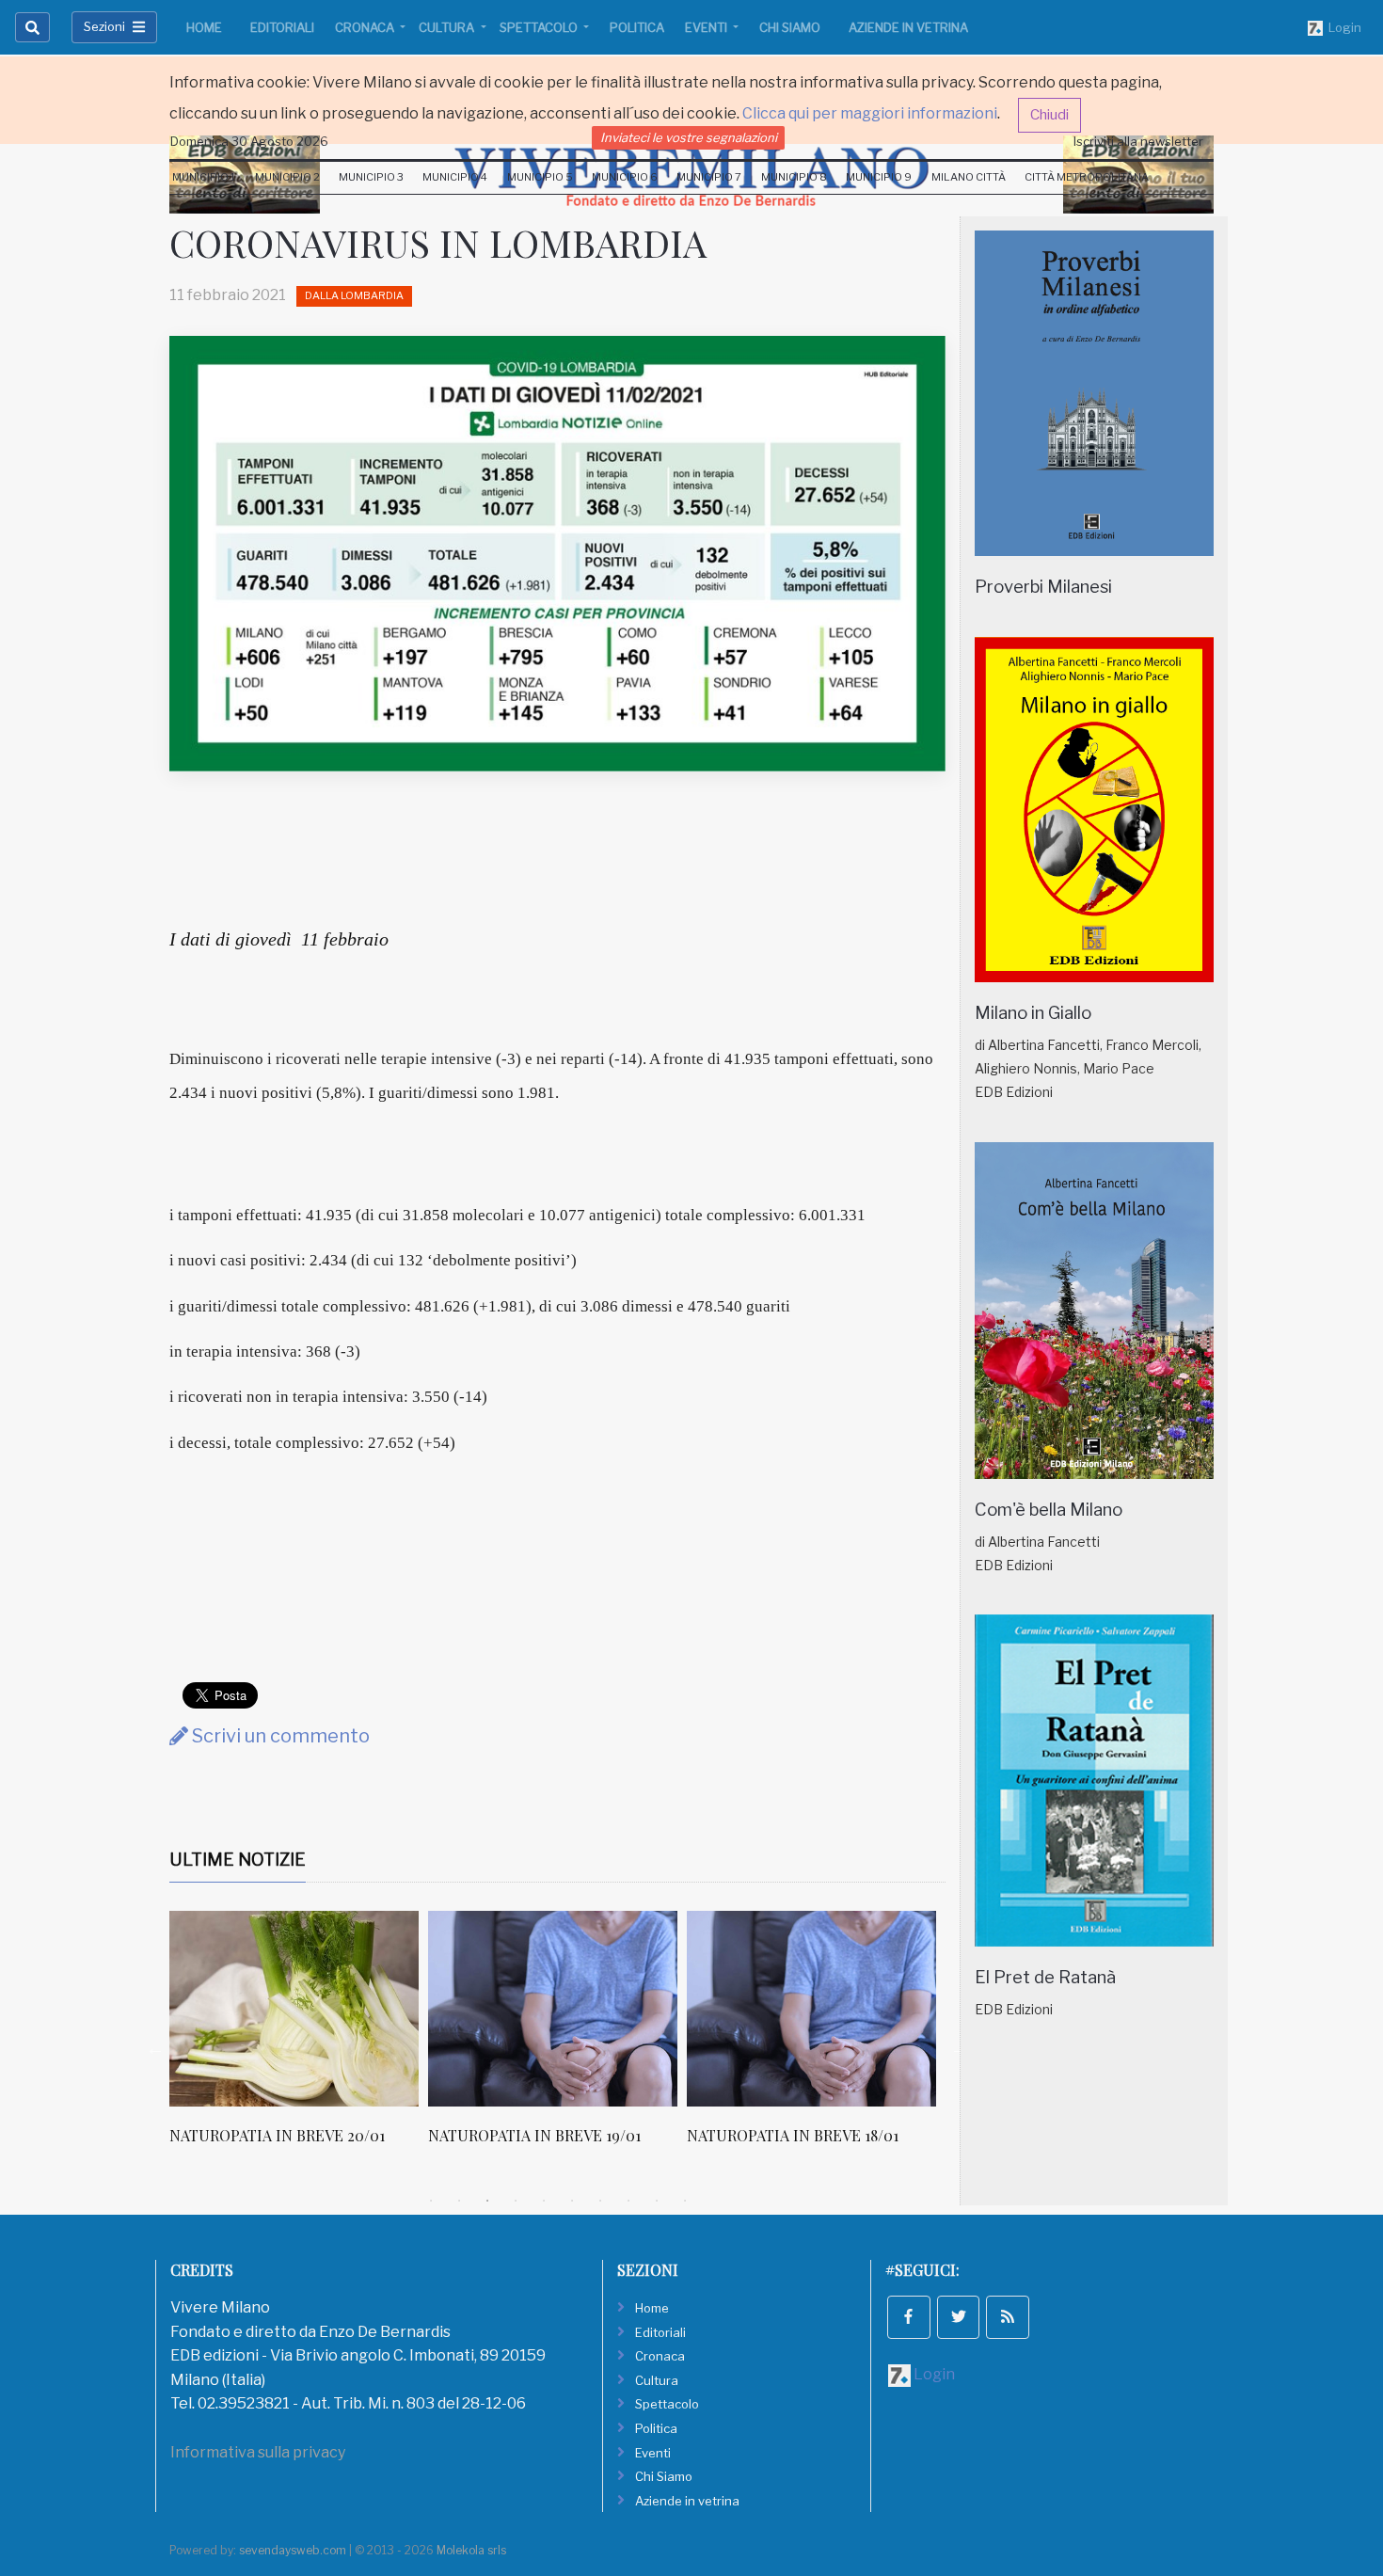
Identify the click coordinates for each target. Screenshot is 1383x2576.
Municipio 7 (709, 177)
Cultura (448, 27)
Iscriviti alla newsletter (1138, 141)
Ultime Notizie (238, 1860)
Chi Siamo (790, 27)
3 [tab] (487, 2201)
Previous (155, 2048)
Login (1342, 27)
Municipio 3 (371, 177)
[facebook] (909, 2317)
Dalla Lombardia (354, 295)
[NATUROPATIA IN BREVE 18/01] (811, 2009)
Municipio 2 (287, 177)
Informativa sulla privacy (258, 2452)
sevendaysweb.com (293, 2550)
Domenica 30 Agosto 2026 (249, 141)
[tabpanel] (299, 2038)
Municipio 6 (625, 177)
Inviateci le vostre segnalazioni (689, 137)
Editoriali (282, 27)
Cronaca (366, 27)
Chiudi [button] (1049, 115)
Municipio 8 (794, 177)
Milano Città (969, 177)
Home (204, 27)
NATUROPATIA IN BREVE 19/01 (534, 2135)
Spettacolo (540, 27)
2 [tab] (459, 2201)
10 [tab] (685, 2201)
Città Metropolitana (1087, 177)
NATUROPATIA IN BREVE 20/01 (277, 2135)
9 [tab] (657, 2201)
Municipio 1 (204, 177)
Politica (637, 27)
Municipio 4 (455, 177)
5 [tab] (544, 2201)
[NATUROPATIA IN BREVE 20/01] (294, 2009)
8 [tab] (628, 2201)
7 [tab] (600, 2201)
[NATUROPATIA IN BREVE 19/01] (553, 2009)
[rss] (1008, 2317)
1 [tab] (431, 2201)
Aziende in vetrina (908, 27)
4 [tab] (516, 2201)
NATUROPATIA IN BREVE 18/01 (793, 2135)
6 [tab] (572, 2201)
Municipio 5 (540, 177)
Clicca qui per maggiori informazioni (870, 113)
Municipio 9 (879, 177)
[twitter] (959, 2317)
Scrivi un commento (279, 1736)
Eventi (707, 27)
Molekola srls (471, 2550)
